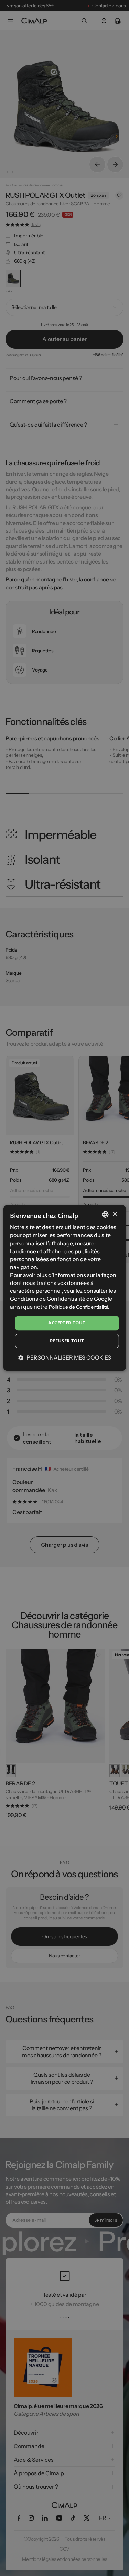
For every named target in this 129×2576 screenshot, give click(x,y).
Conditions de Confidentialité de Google (61, 1299)
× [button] (115, 1214)
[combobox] (105, 1214)
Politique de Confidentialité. (79, 1307)
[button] (65, 1357)
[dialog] (64, 1288)
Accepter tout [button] (67, 1323)
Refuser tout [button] (67, 1341)
